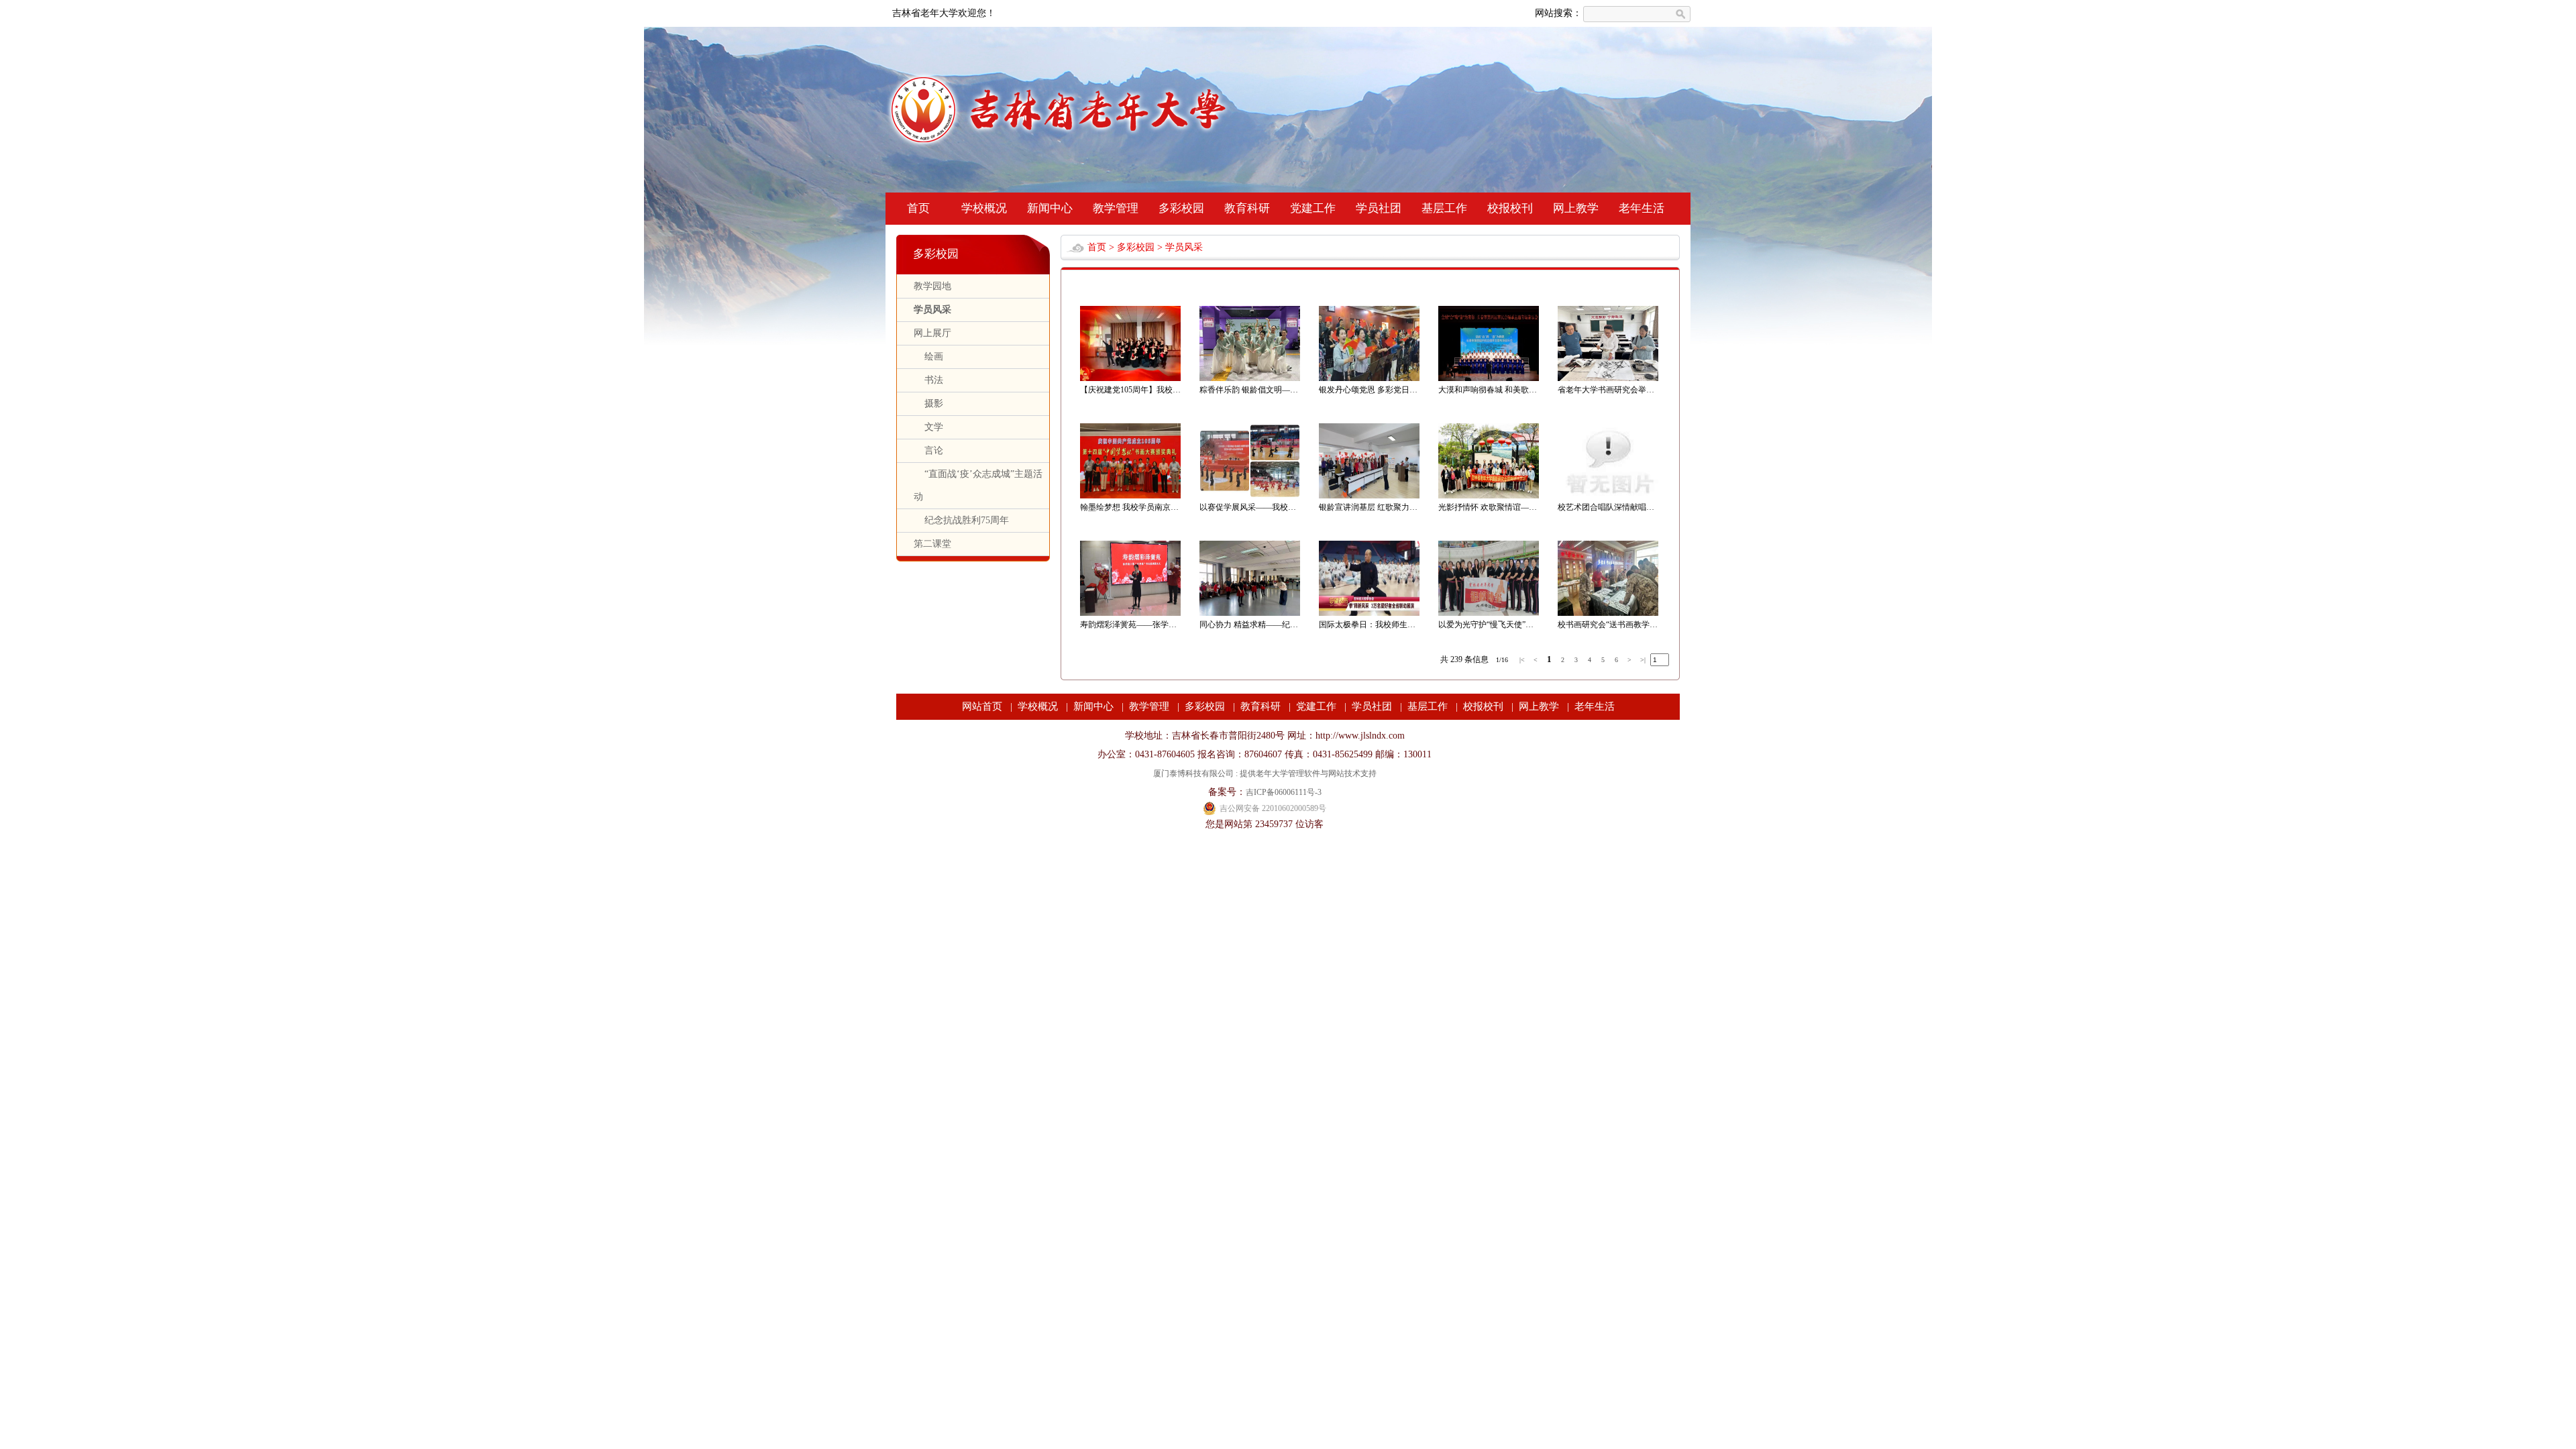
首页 (918, 208)
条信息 (1477, 659)
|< (1522, 660)
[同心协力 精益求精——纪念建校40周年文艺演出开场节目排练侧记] (1250, 613)
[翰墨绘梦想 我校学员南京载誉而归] (1130, 496)
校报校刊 (1510, 208)
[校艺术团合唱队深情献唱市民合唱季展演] (1608, 496)
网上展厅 (932, 333)
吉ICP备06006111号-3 (1284, 792)
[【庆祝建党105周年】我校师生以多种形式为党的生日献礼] (1130, 378)
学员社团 (1379, 208)
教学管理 (1116, 208)
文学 (928, 427)
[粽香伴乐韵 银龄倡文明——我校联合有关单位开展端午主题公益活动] (1250, 378)
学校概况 (984, 208)
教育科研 (1247, 208)
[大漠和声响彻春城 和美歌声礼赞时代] (1489, 378)
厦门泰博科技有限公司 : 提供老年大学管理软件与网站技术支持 (1265, 773)
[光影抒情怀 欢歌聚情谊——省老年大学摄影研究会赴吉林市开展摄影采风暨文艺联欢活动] (1489, 496)
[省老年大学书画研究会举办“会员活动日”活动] (1608, 378)
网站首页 (982, 706)
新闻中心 (1050, 208)
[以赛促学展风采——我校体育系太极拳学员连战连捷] (1250, 496)
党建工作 (1313, 208)
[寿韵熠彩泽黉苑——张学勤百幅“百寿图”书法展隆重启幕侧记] (1130, 613)
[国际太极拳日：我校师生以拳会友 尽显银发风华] (1369, 613)
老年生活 (1642, 208)
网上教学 (1576, 208)
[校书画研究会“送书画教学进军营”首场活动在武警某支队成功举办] (1608, 613)
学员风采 (932, 310)
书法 (928, 380)
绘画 (928, 357)
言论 (928, 450)
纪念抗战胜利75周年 (961, 520)
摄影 (928, 404)
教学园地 (932, 286)
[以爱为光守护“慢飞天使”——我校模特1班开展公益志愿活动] (1489, 613)
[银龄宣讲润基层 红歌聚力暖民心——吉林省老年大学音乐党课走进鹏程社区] (1369, 496)
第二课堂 (932, 544)
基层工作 (1444, 208)
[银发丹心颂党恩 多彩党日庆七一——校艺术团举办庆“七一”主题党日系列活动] (1369, 378)
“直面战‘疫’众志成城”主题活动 (978, 485)
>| (1643, 660)
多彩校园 (1181, 208)
